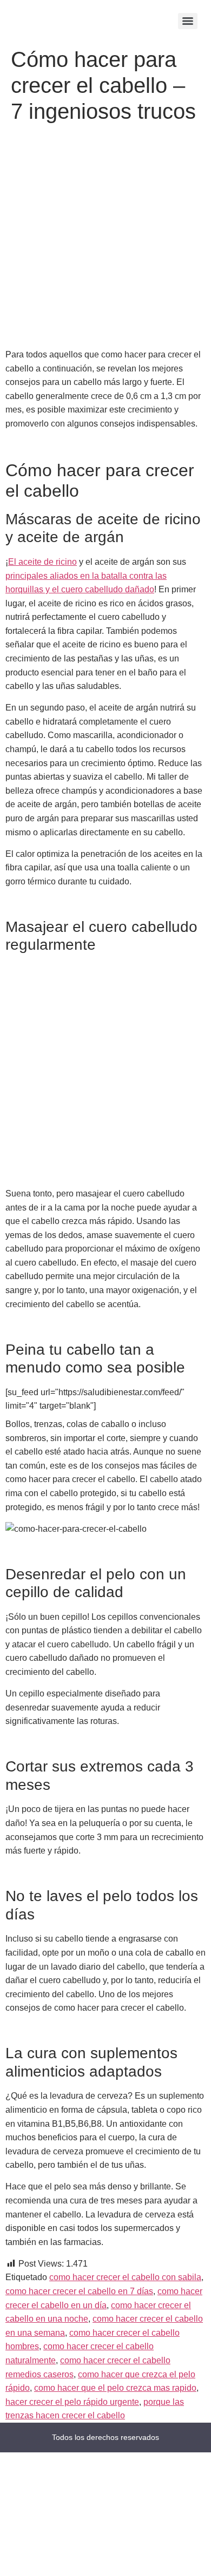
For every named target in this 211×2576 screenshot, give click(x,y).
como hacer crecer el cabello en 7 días (79, 2291)
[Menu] (188, 21)
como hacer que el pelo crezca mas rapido (115, 2388)
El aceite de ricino (42, 562)
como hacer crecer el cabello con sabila (125, 2277)
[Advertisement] (105, 238)
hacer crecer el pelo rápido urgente (72, 2402)
